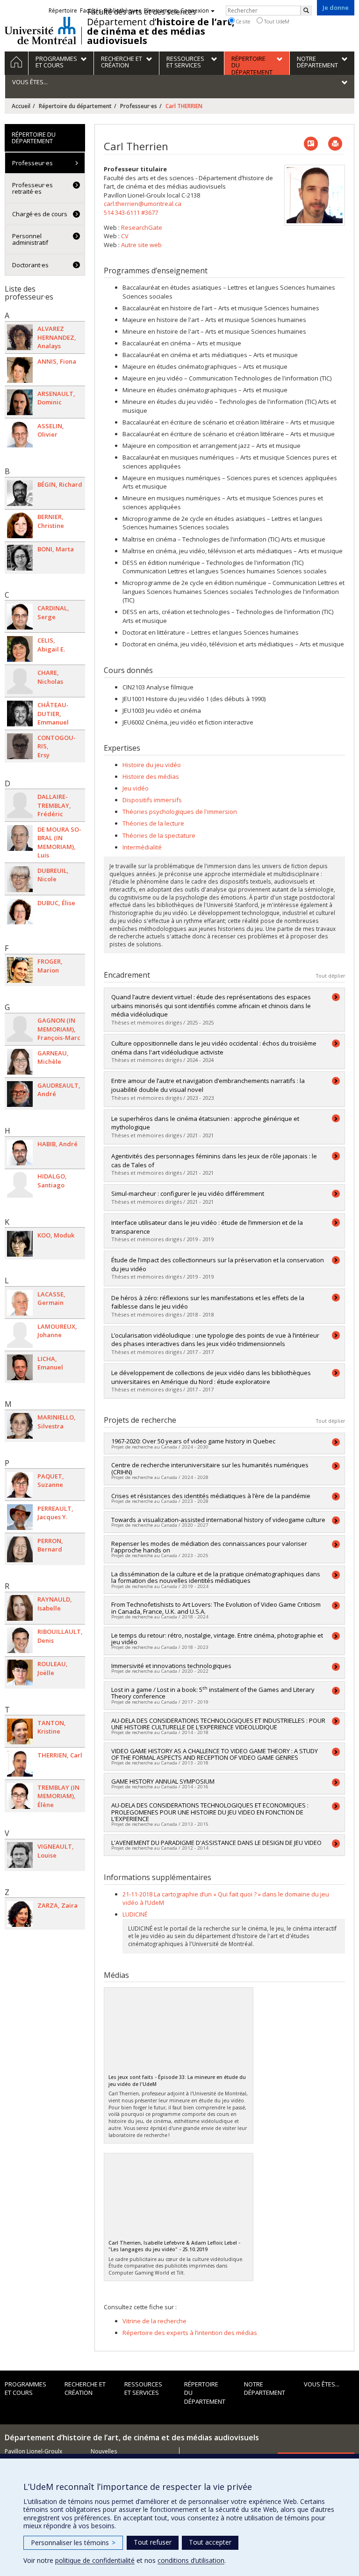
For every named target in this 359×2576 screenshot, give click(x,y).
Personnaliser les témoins (73, 2543)
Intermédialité (142, 847)
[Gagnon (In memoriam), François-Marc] (20, 1029)
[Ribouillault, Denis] (20, 1640)
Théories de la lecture (153, 823)
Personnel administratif (30, 239)
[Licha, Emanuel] (20, 1367)
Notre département (265, 2389)
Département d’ (161, 31)
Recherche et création (85, 2389)
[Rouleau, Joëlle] (20, 1672)
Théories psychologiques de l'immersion (180, 812)
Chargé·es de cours (40, 214)
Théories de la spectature (159, 835)
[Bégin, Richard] (20, 493)
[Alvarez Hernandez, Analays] (20, 337)
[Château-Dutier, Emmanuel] (20, 714)
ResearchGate (142, 227)
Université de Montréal (40, 30)
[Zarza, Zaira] (20, 1914)
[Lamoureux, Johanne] (20, 1335)
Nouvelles (104, 2451)
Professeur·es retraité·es (32, 188)
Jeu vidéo (136, 788)
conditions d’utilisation (191, 2560)
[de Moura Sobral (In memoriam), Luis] (20, 838)
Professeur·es (139, 106)
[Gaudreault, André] (20, 1094)
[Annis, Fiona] (20, 370)
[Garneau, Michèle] (20, 1062)
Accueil (21, 106)
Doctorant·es (30, 265)
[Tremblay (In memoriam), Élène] (20, 1796)
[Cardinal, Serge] (20, 617)
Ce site (242, 21)
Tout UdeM (276, 21)
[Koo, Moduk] (20, 1244)
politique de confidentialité (95, 2560)
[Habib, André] (20, 1153)
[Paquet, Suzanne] (20, 1485)
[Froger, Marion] (20, 970)
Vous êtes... (322, 2384)
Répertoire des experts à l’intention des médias (190, 2333)
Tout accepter (210, 2542)
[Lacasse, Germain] (20, 1303)
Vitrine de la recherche (154, 2321)
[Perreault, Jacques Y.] (20, 1517)
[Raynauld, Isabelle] (20, 1608)
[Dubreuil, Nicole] (20, 879)
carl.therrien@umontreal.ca (143, 204)
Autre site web (141, 245)
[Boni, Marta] (20, 558)
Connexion (195, 11)
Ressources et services (143, 2389)
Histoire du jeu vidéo (152, 765)
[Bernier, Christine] (20, 525)
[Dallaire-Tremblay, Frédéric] (20, 805)
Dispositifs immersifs (152, 800)
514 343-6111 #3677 (131, 212)
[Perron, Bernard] (20, 1549)
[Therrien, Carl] (20, 1764)
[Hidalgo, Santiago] (20, 1185)
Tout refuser (153, 2542)
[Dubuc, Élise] (20, 911)
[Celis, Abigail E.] (20, 649)
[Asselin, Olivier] (20, 435)
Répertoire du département (75, 106)
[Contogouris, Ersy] (20, 746)
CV (125, 236)
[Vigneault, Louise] (20, 1855)
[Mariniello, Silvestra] (20, 1426)
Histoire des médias (151, 776)
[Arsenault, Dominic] (20, 402)
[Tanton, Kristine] (20, 1731)
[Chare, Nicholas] (20, 681)
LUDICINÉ (135, 1914)
